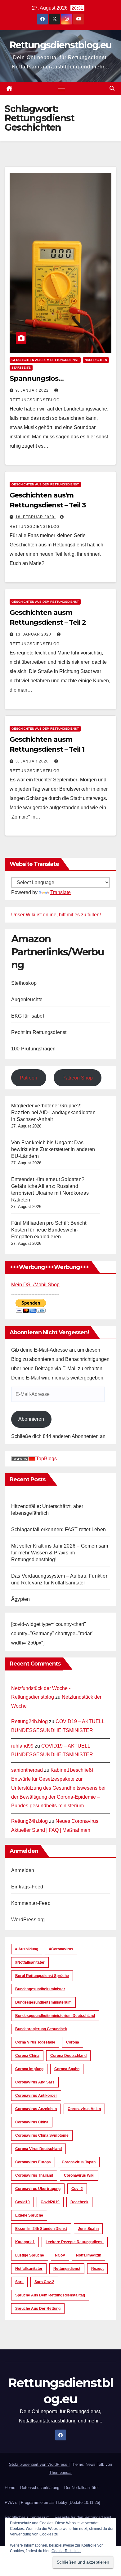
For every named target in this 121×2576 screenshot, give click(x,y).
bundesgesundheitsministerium (43, 2002)
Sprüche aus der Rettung (38, 2309)
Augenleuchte (27, 999)
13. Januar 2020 (34, 634)
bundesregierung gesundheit (41, 2029)
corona (73, 2042)
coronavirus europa (33, 2162)
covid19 (22, 2202)
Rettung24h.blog (29, 1721)
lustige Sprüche (30, 2255)
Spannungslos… (37, 378)
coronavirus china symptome (42, 2135)
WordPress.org (28, 1920)
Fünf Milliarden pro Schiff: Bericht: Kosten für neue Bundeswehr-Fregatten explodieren (49, 1230)
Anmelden (23, 1870)
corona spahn (67, 2069)
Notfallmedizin (89, 2255)
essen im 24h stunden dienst (41, 2229)
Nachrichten (96, 360)
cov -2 (77, 2189)
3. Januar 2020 (33, 761)
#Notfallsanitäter (30, 1962)
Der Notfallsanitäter (81, 2488)
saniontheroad (27, 1770)
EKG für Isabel (28, 1016)
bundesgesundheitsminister (40, 1989)
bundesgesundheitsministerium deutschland (55, 2016)
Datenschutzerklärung (40, 2488)
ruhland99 (22, 1746)
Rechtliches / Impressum (27, 2517)
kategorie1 (25, 2242)
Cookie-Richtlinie (66, 2551)
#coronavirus (61, 1949)
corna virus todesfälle (35, 2042)
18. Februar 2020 (36, 517)
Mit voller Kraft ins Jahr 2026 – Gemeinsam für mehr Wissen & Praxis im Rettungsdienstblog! (60, 1553)
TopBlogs (46, 1459)
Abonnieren (31, 1419)
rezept (97, 2269)
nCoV (60, 2255)
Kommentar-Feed (31, 1903)
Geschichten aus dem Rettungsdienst (45, 360)
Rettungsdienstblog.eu (60, 45)
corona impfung (29, 2069)
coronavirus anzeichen (36, 2109)
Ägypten (20, 1599)
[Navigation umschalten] (62, 89)
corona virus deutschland (38, 2149)
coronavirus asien (84, 2109)
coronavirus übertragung (38, 2189)
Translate (60, 892)
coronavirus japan (79, 2162)
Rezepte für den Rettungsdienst (83, 2517)
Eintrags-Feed (27, 1887)
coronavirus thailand (34, 2175)
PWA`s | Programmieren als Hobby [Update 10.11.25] (52, 2502)
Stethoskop (24, 983)
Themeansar (60, 2472)
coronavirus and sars (35, 2082)
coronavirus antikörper (36, 2096)
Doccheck (79, 2202)
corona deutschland (68, 2056)
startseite (21, 368)
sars (19, 2282)
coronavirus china (32, 2122)
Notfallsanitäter (29, 2269)
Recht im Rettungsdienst (39, 1032)
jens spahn (88, 2229)
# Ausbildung (27, 1949)
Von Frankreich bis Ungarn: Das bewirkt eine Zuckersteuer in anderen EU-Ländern (53, 1149)
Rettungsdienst (67, 2269)
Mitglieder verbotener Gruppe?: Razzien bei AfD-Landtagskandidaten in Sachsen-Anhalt (53, 1112)
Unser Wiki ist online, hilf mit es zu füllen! (56, 915)
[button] (112, 88)
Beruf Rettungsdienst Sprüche (42, 1976)
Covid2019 (50, 2202)
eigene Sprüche (29, 2215)
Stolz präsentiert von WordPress (39, 2464)
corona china (27, 2056)
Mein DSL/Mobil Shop (35, 1285)
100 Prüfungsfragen (34, 1049)
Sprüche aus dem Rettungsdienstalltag (50, 2295)
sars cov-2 (44, 2282)
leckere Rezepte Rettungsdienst (75, 2242)
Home (10, 2488)
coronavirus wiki (79, 2175)
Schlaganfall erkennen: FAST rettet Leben (58, 1529)
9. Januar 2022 (33, 390)
